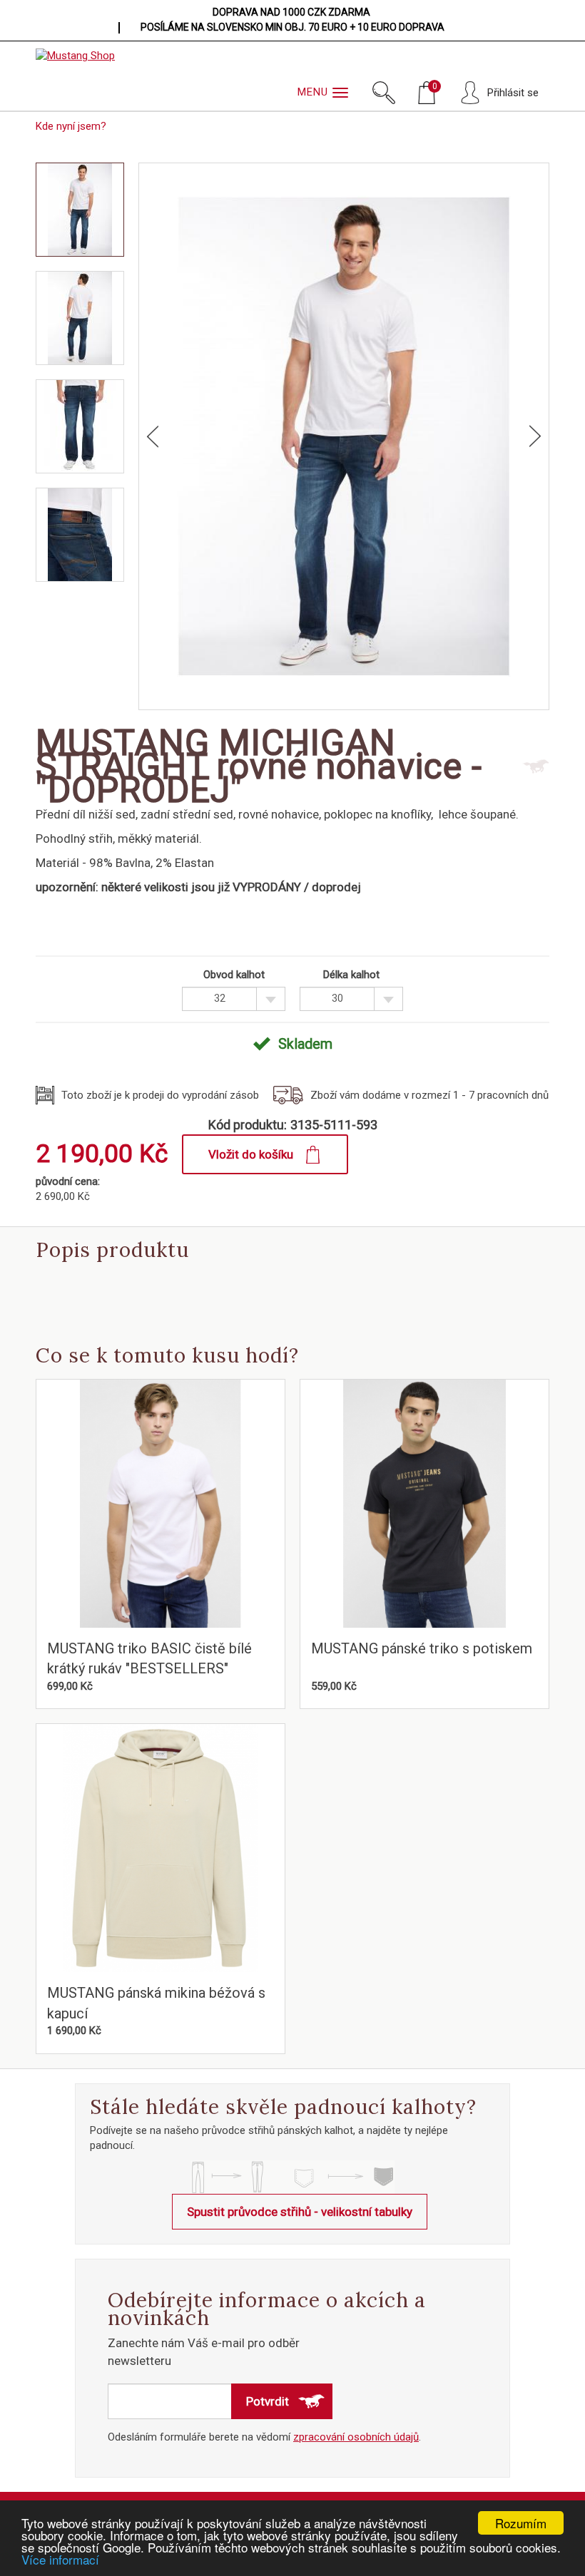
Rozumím (521, 2523)
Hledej (384, 93)
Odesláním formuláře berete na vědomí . (264, 2437)
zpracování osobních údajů (356, 2437)
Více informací (60, 2559)
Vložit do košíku (251, 1154)
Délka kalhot (351, 975)
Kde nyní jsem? (71, 126)
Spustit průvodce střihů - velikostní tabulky (300, 2212)
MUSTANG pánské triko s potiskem (422, 1648)
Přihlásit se (513, 93)
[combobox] (234, 999)
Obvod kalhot (234, 975)
